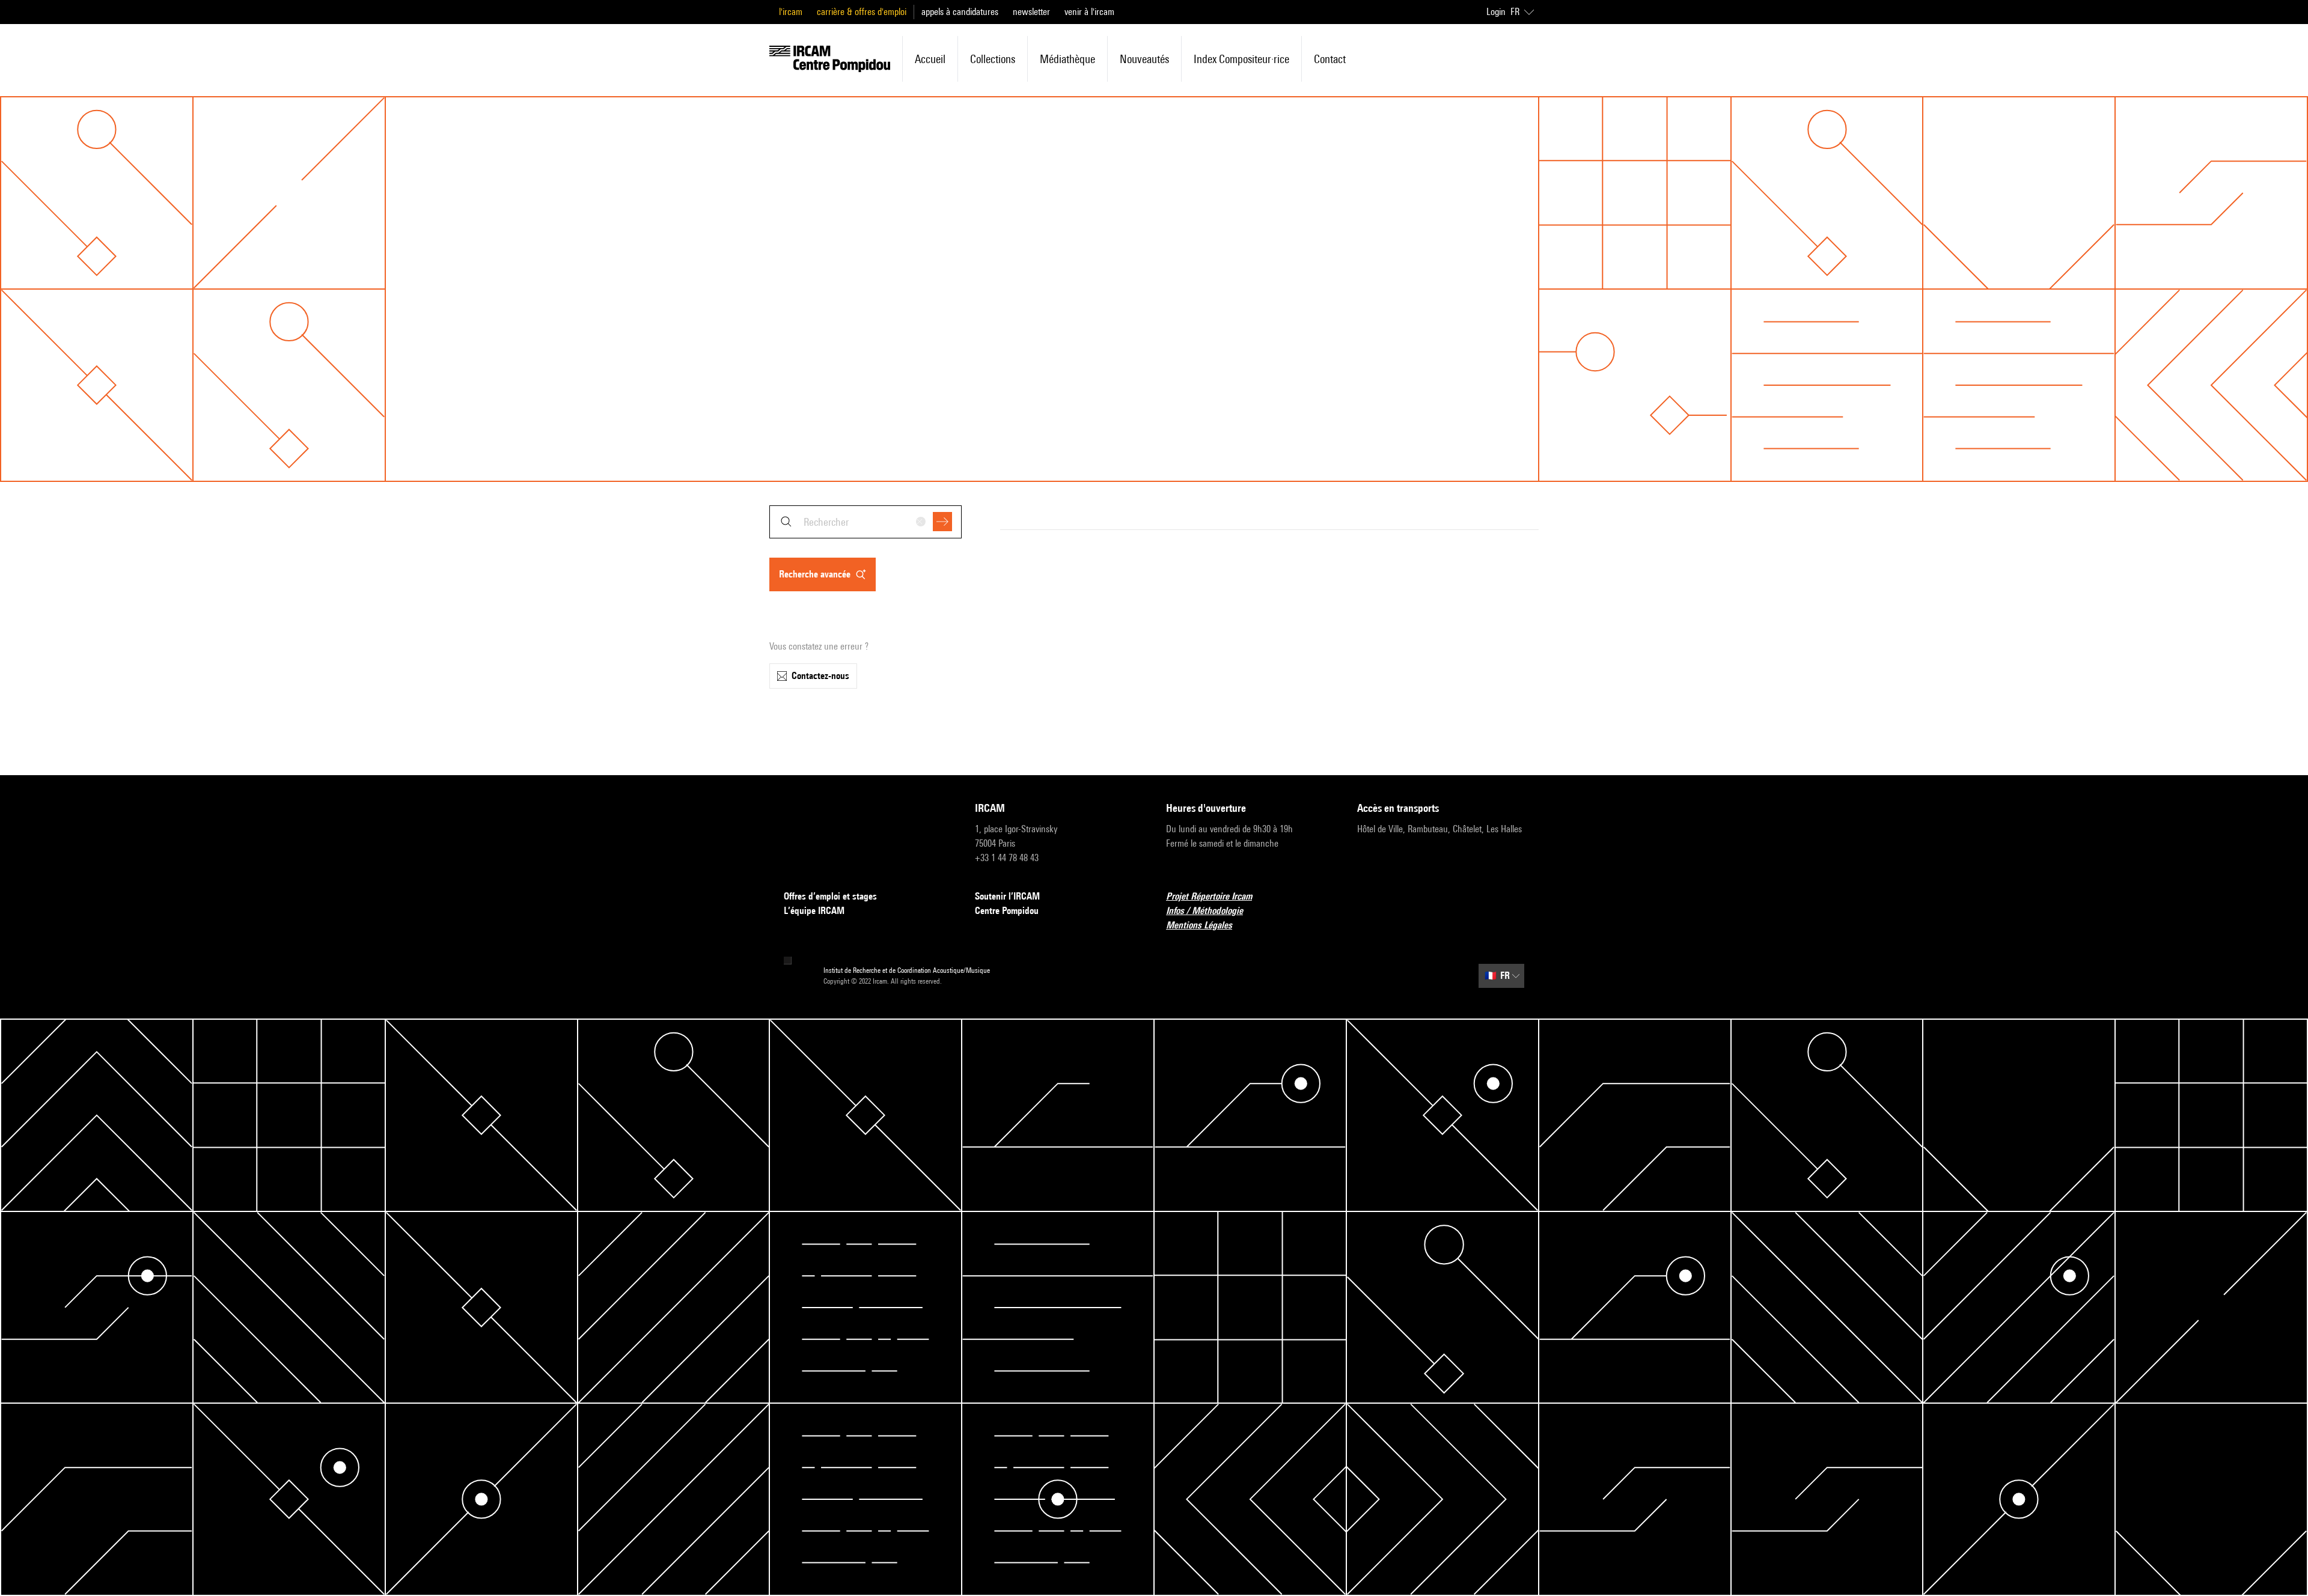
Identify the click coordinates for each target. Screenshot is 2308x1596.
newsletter (1031, 12)
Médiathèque (1067, 59)
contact (1330, 59)
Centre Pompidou (1007, 911)
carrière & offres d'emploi (862, 12)
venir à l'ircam (1089, 12)
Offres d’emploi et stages (830, 896)
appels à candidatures (960, 12)
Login (1496, 12)
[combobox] (865, 522)
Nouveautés (1144, 59)
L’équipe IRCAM (814, 911)
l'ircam (791, 12)
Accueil (930, 59)
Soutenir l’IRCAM (1007, 896)
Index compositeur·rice (1241, 59)
